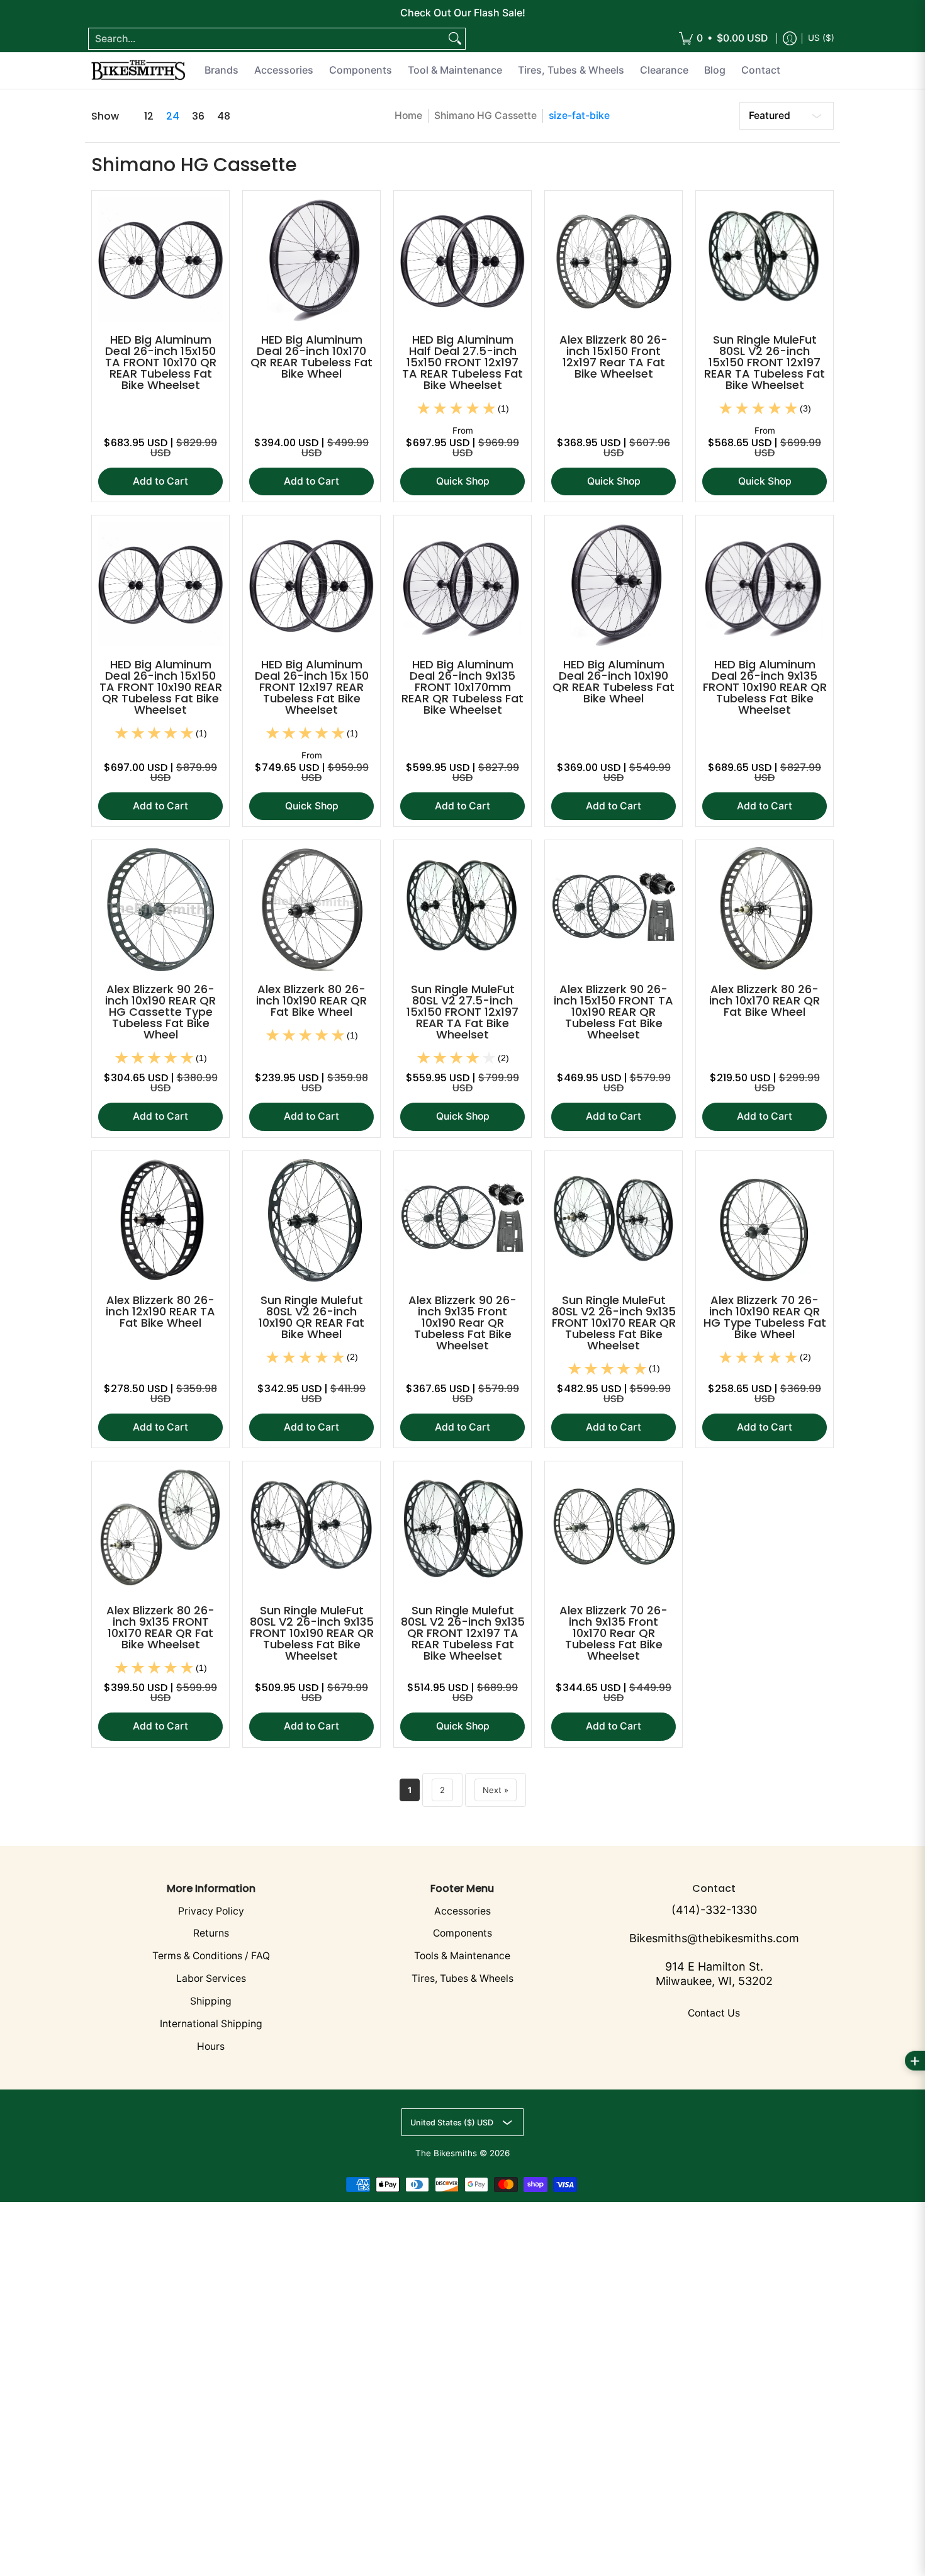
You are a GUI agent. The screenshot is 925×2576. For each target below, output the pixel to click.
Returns (211, 1933)
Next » (496, 1790)
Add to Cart (160, 481)
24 (173, 116)
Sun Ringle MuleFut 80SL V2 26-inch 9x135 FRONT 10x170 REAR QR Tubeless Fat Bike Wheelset (614, 1323)
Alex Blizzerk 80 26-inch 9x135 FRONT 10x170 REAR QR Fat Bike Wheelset (160, 1627)
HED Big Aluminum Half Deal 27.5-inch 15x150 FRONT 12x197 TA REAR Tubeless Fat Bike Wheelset (462, 362)
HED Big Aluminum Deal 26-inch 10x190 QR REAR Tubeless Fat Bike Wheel (614, 681)
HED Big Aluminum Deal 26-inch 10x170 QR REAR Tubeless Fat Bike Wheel (311, 357)
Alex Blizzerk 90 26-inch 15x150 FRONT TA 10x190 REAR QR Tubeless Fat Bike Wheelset (614, 1012)
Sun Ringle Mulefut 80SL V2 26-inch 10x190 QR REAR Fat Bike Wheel (311, 1317)
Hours (211, 2046)
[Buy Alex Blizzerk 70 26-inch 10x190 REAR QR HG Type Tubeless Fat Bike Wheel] (765, 1220)
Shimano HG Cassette (485, 115)
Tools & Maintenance (462, 1956)
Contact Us (714, 2013)
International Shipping (211, 2024)
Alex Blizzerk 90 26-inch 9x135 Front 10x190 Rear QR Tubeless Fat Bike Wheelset (462, 1323)
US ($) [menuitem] (821, 38)
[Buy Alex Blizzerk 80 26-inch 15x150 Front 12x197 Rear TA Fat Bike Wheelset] (614, 259)
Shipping (211, 2001)
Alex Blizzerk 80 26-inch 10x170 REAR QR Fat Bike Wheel (765, 1000)
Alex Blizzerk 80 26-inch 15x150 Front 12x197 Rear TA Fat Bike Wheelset (614, 357)
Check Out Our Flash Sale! (463, 13)
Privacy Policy (211, 1911)
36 (198, 116)
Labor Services (211, 1978)
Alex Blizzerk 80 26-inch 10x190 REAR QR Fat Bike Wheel (311, 1000)
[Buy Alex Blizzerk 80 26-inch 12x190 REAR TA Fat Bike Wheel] (160, 1220)
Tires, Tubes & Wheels (462, 1978)
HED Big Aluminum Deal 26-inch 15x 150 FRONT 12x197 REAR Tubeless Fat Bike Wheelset (312, 687)
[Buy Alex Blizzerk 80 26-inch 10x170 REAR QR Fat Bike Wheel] (765, 909)
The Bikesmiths (446, 2153)
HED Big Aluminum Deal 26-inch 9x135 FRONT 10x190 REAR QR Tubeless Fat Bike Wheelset (765, 687)
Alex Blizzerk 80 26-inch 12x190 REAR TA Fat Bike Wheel (160, 1311)
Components (462, 1933)
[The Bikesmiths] (138, 70)
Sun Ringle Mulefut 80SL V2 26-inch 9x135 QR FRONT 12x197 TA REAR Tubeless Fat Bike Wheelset (463, 1633)
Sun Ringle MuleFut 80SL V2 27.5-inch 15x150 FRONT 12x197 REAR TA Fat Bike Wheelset (462, 1012)
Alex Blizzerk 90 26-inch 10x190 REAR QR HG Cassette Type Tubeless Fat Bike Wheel (160, 1012)
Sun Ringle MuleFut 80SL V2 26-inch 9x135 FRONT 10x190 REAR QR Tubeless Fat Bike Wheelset (312, 1633)
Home (408, 115)
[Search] (455, 39)
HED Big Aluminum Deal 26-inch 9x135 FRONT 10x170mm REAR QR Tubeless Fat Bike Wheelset (462, 687)
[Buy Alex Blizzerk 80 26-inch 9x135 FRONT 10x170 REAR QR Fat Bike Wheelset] (160, 1530)
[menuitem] (723, 39)
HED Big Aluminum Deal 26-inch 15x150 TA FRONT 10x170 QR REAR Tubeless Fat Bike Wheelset (161, 362)
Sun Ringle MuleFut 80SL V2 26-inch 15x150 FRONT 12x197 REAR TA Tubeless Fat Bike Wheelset (765, 362)
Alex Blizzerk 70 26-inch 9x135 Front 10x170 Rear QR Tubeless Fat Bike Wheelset (614, 1633)
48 (224, 116)
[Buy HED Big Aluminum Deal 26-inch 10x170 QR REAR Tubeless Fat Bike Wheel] (311, 259)
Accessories (462, 1911)
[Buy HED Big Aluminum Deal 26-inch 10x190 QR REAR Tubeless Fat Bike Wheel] (614, 584)
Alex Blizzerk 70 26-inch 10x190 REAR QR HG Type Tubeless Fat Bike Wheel (765, 1317)
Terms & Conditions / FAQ (211, 1956)
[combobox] (267, 39)
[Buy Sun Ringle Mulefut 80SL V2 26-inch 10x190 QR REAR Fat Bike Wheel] (311, 1220)
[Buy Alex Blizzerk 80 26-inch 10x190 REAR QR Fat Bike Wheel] (311, 909)
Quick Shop (463, 481)
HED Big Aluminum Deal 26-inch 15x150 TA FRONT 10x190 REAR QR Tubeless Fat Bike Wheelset (161, 687)
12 (149, 116)
